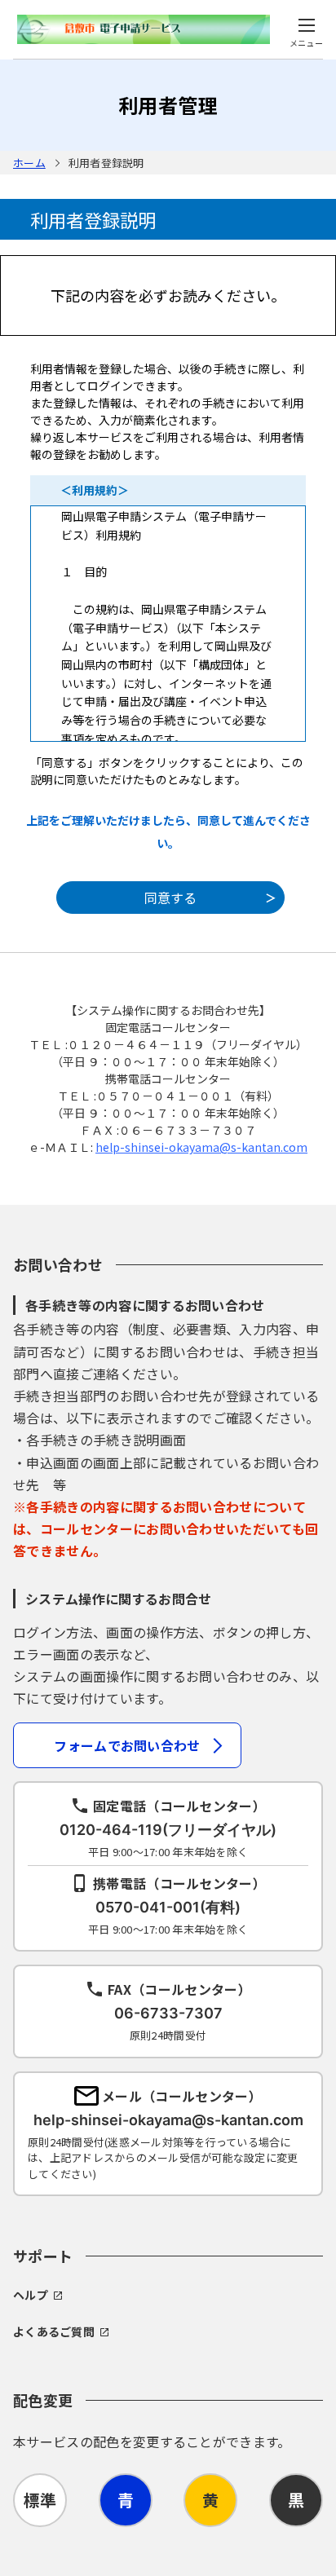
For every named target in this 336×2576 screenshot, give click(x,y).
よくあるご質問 (54, 2331)
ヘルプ (31, 2295)
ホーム (29, 163)
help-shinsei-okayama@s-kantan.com (201, 1147)
